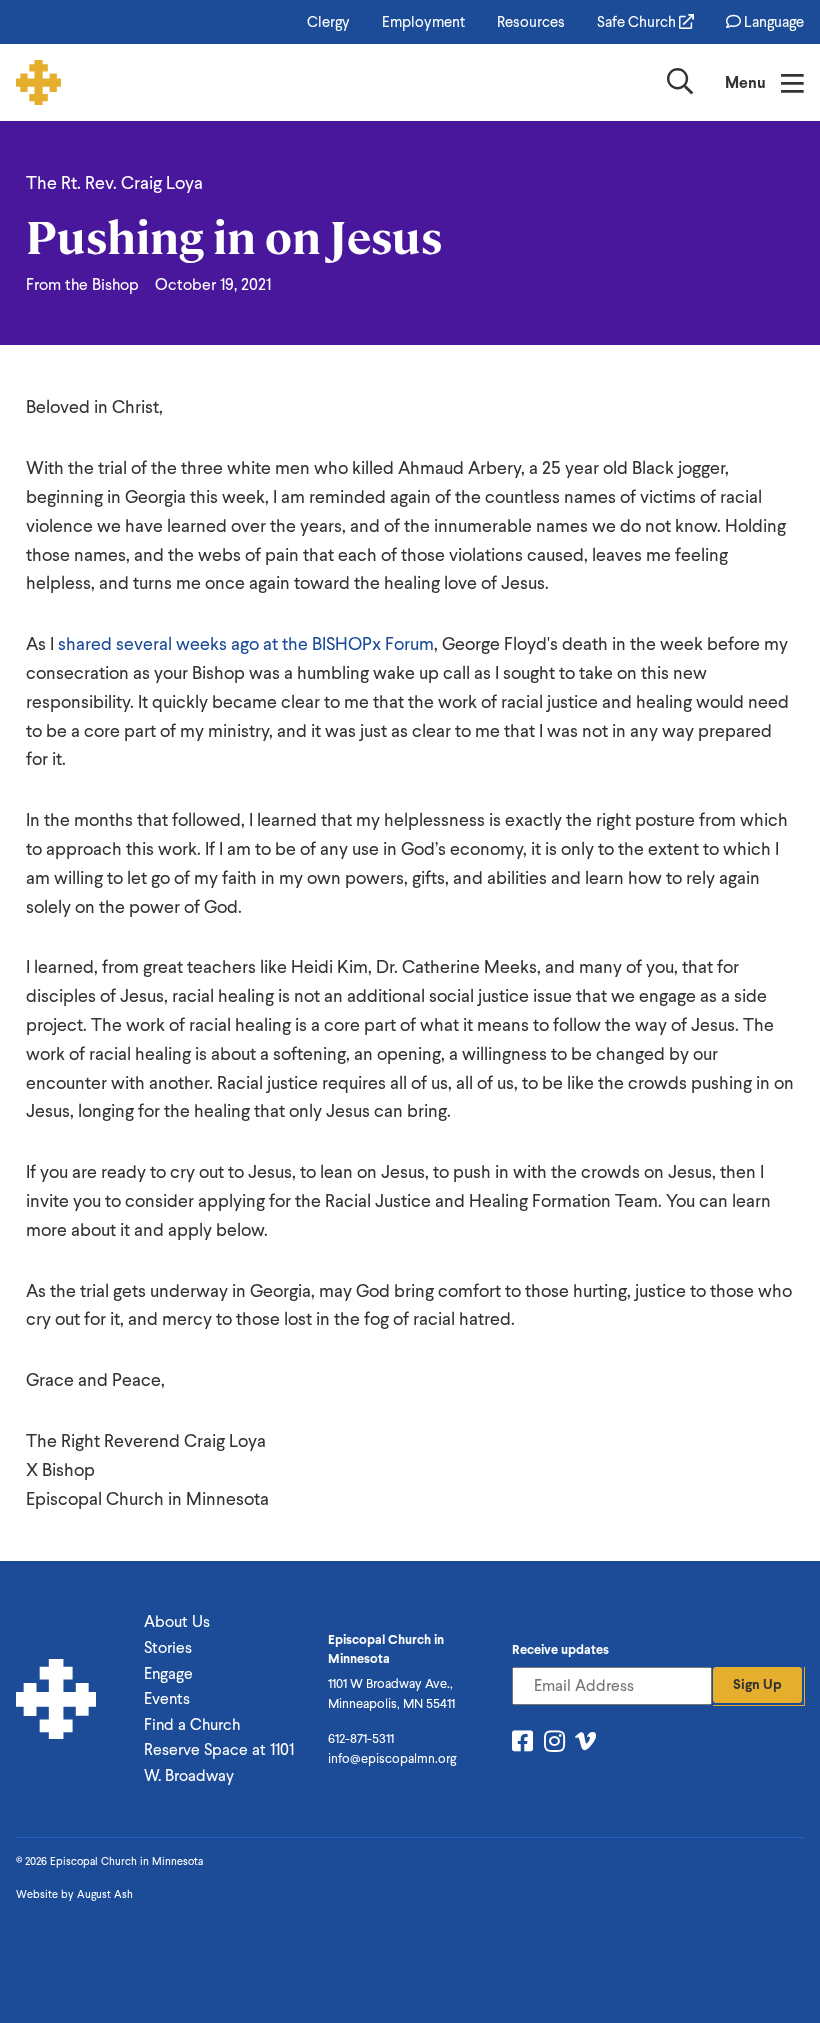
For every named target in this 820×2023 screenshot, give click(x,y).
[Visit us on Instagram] (554, 1744)
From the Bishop (82, 284)
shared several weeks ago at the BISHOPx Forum (246, 643)
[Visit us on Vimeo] (585, 1744)
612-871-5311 (361, 1738)
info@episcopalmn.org (392, 1758)
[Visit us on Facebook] (522, 1744)
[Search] (680, 85)
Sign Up (757, 1684)
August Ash (105, 1894)
